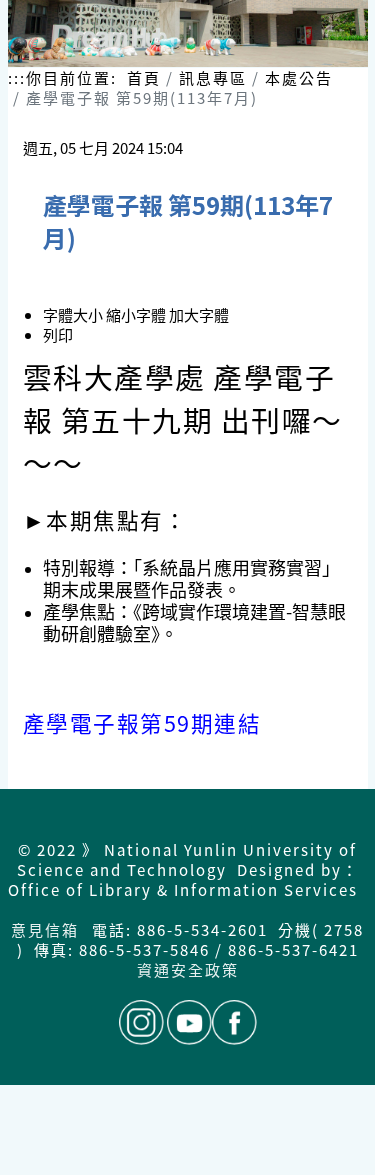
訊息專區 (213, 77)
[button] (137, 314)
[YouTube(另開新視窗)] (189, 1022)
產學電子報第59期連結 (142, 722)
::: (17, 78)
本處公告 (299, 77)
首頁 (144, 77)
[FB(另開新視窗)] (234, 1022)
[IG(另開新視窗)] (141, 1022)
